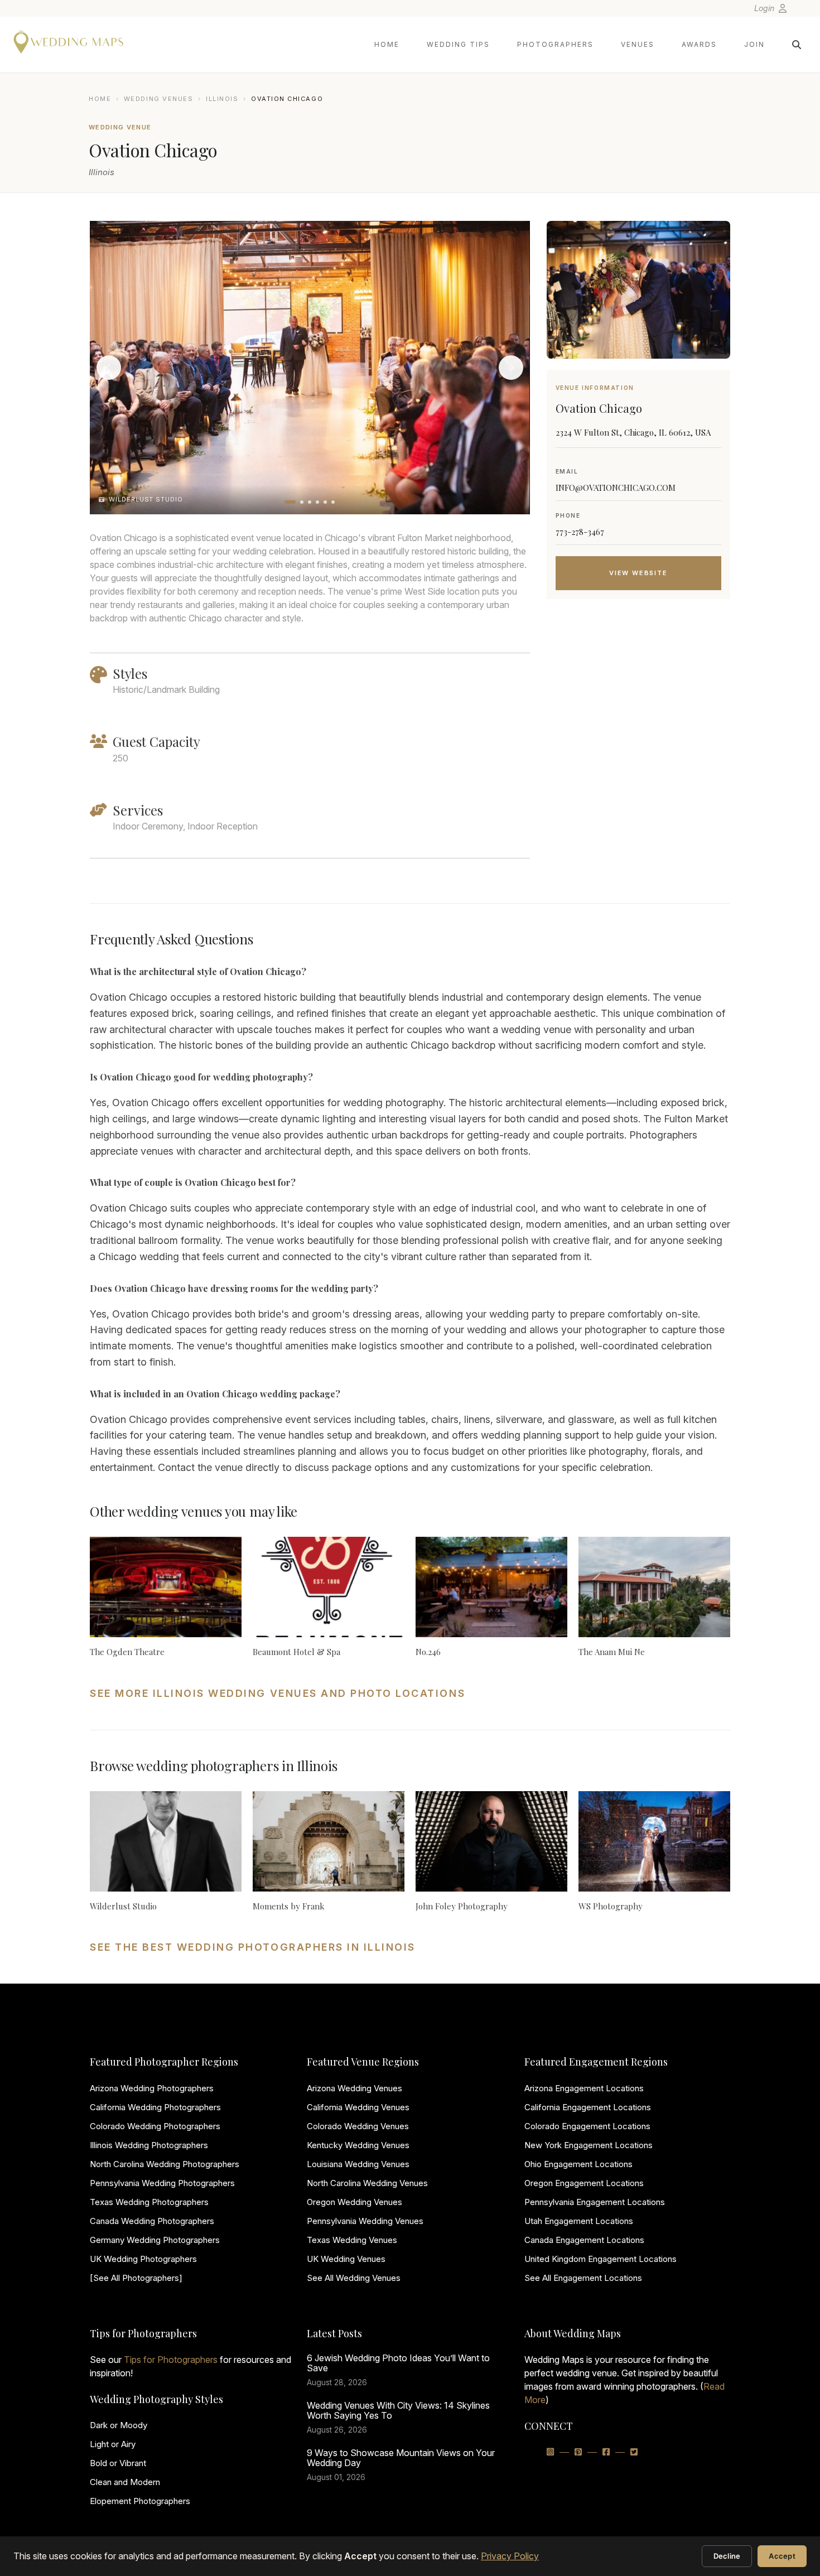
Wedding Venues (159, 99)
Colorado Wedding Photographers (155, 2126)
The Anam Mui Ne (612, 1652)
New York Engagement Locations (589, 2145)
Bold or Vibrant (118, 2463)
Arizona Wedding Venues (354, 2088)
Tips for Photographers (171, 2360)
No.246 (428, 1652)
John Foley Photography (462, 1906)
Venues (638, 44)
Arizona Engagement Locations (584, 2088)
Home (387, 44)
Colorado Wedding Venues (358, 2126)
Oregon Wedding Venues (354, 2202)
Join (754, 44)
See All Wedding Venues (354, 2278)
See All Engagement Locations (583, 2278)
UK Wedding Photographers (143, 2259)
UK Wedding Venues (346, 2259)
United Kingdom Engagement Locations (600, 2259)
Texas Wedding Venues (352, 2240)
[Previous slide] (109, 368)
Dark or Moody (119, 2425)
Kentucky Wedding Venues (358, 2145)
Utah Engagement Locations (579, 2221)
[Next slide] (511, 368)
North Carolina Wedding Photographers (165, 2164)
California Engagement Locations (588, 2107)
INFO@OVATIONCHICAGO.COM (616, 488)
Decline (727, 2556)
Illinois (222, 99)
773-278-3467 (580, 532)
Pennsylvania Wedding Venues (365, 2221)
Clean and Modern (125, 2482)
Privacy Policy (510, 2556)
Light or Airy (113, 2444)
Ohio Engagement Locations (578, 2164)
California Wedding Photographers (155, 2107)
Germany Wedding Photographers (155, 2240)
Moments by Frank (289, 1906)
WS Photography (611, 1906)
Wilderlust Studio (123, 1906)
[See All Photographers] (136, 2278)
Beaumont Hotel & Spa (296, 1652)
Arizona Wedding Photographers (152, 2088)
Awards (699, 44)
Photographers (555, 44)
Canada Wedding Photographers (152, 2221)
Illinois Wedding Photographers (149, 2145)
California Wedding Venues (358, 2107)
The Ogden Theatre (127, 1652)
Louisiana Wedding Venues (358, 2164)
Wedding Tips (458, 44)
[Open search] (797, 45)
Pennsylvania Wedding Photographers (162, 2183)
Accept (782, 2556)
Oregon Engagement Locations (584, 2183)
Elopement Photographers (140, 2501)
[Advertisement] (638, 697)
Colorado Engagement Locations (587, 2126)
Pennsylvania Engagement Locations (595, 2202)
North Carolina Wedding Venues (367, 2183)
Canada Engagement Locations (584, 2240)
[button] (290, 502)
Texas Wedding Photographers (149, 2202)
